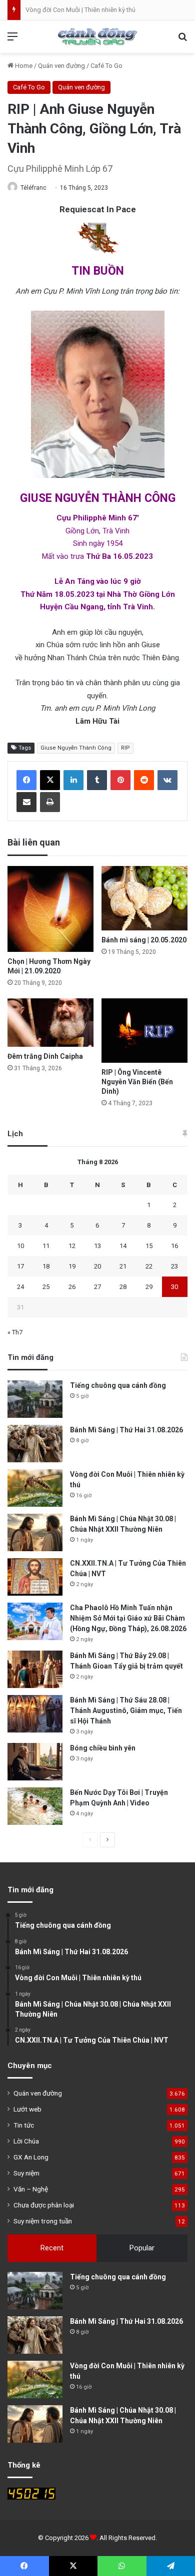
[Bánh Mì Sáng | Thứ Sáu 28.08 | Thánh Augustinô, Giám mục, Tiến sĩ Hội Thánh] (35, 1714)
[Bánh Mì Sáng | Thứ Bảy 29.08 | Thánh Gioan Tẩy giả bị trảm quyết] (35, 1669)
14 (123, 1246)
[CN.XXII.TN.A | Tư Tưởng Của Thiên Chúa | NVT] (35, 1577)
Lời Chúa (26, 2141)
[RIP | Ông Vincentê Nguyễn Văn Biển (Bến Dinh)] (144, 1031)
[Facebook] (26, 780)
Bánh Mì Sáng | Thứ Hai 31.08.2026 (126, 1430)
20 (97, 1266)
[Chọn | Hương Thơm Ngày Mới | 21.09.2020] (50, 909)
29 (149, 1287)
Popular (142, 2248)
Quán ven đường (61, 66)
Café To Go (106, 66)
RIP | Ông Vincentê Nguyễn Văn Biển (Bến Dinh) (137, 1082)
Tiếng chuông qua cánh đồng (118, 1385)
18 (46, 1266)
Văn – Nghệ (31, 2189)
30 (174, 1287)
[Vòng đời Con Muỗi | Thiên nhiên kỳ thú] (35, 1488)
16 (174, 1246)
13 (97, 1246)
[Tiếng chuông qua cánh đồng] (35, 1399)
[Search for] (182, 40)
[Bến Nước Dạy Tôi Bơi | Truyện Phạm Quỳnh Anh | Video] (35, 1806)
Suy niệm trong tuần (43, 2221)
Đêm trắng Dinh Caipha (45, 1056)
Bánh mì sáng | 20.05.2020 (144, 940)
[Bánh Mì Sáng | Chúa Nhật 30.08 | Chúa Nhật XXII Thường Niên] (35, 1532)
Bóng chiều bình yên (103, 1748)
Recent (52, 2248)
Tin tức (24, 2125)
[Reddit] (144, 780)
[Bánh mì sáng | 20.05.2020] (144, 898)
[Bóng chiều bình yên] (35, 1762)
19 (72, 1266)
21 (123, 1266)
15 (149, 1246)
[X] (50, 780)
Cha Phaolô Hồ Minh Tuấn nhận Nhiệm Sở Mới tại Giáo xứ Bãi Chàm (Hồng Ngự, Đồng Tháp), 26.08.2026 (128, 1618)
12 (72, 1246)
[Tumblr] (97, 780)
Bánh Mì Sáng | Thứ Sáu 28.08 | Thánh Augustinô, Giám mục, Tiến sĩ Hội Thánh (126, 1711)
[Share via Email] (26, 802)
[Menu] (12, 40)
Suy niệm (26, 2173)
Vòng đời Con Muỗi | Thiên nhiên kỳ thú (80, 10)
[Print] (50, 802)
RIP (125, 748)
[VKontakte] (167, 780)
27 (97, 1287)
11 (46, 1246)
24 (20, 1287)
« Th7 (15, 1332)
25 (46, 1287)
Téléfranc (33, 188)
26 (72, 1287)
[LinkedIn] (73, 780)
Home (23, 66)
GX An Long (31, 2157)
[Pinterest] (120, 780)
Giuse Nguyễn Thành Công (76, 748)
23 (174, 1266)
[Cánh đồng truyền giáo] (97, 37)
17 (20, 1266)
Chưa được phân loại (44, 2205)
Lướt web (27, 2109)
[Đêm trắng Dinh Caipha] (50, 1023)
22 (149, 1266)
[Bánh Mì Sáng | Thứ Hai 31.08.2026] (35, 1444)
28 (123, 1287)
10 (20, 1246)
